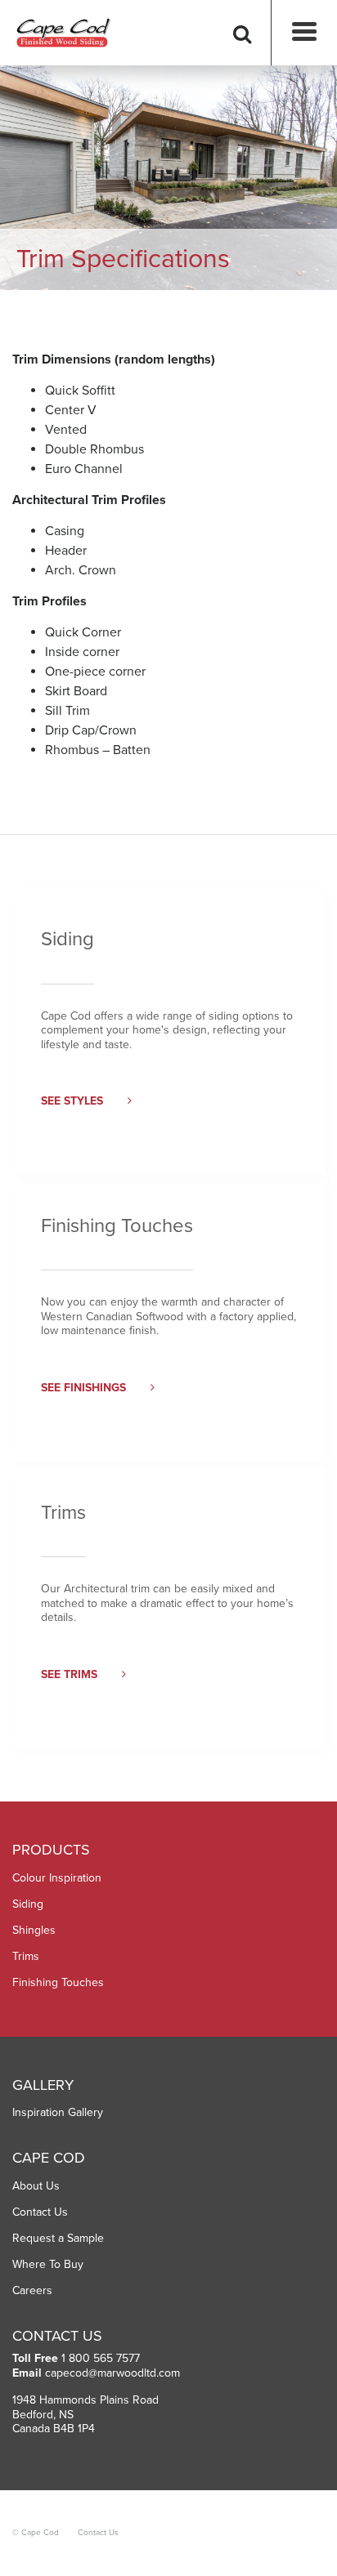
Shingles (34, 1930)
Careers (32, 2290)
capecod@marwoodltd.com (112, 2373)
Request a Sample (58, 2238)
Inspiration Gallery (58, 2112)
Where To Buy (48, 2264)
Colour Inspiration (57, 1878)
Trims (26, 1956)
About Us (36, 2186)
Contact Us (40, 2212)
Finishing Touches (58, 1982)
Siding (28, 1904)
